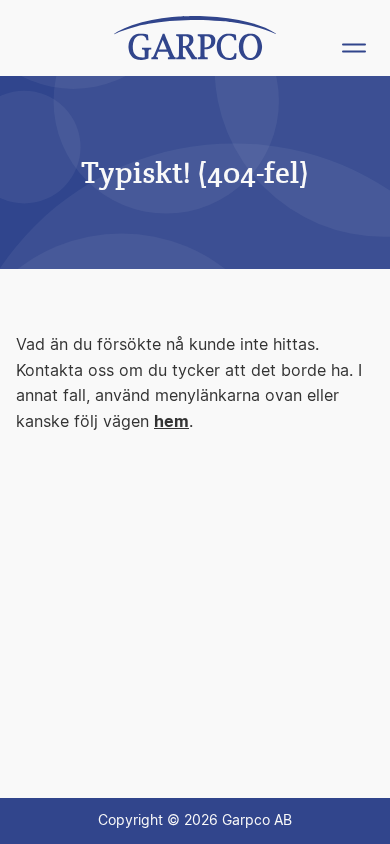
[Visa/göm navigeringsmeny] (354, 48)
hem (171, 422)
